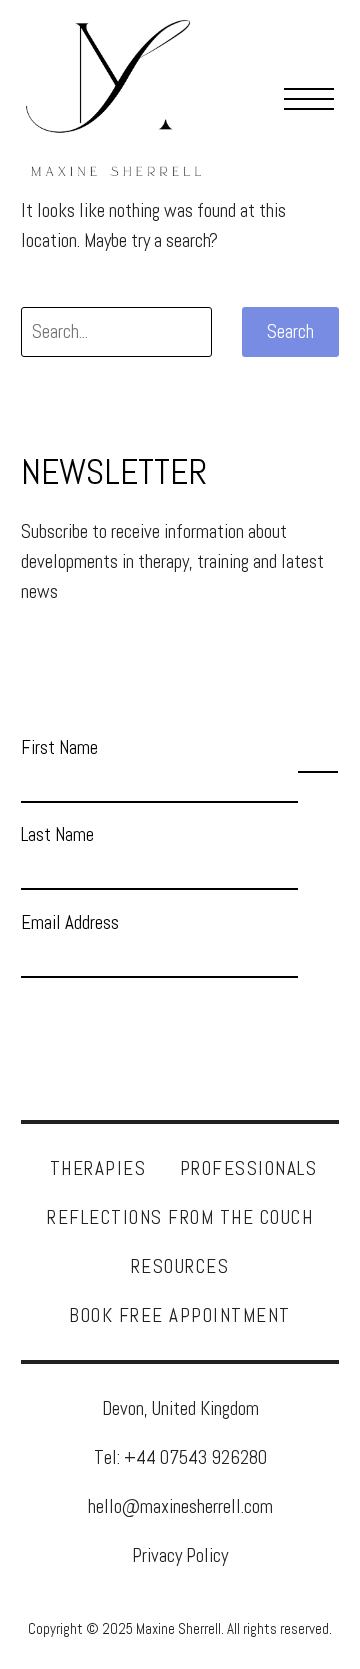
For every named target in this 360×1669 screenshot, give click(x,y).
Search (290, 331)
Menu (309, 98)
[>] (318, 753)
